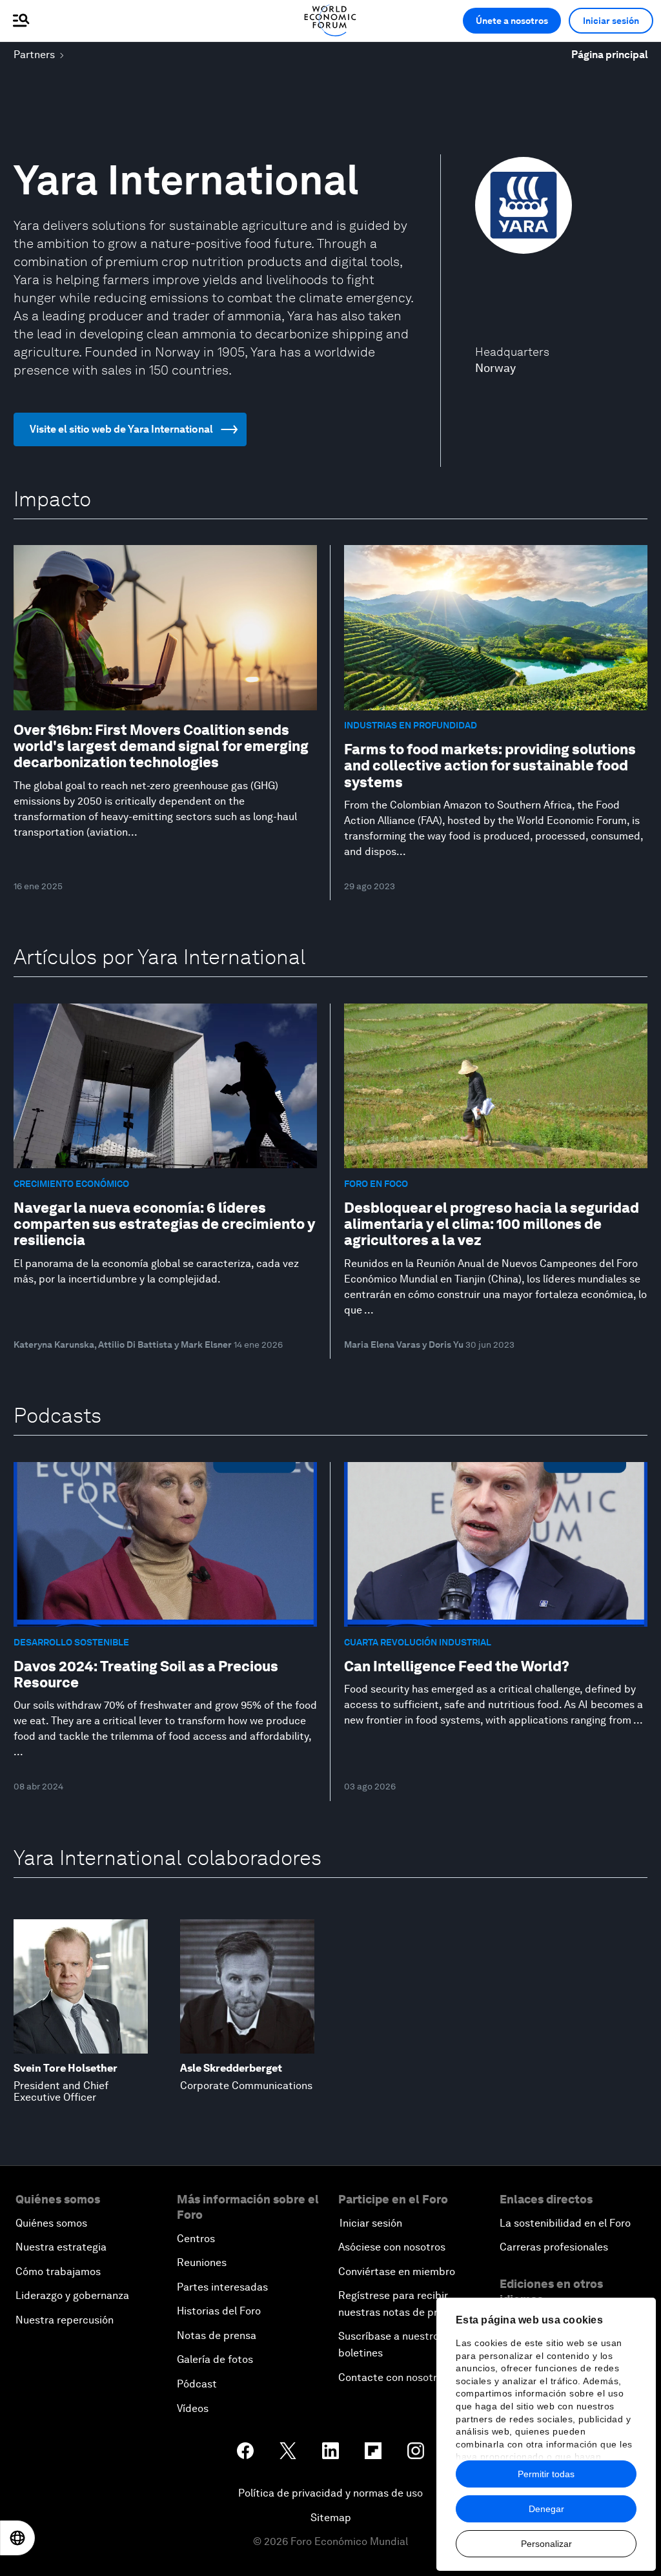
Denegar (546, 2509)
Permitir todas (546, 2474)
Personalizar (546, 2544)
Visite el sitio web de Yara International (121, 429)
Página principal (610, 55)
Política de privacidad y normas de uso (330, 2493)
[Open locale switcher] (17, 2538)
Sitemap (331, 2518)
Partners (34, 55)
